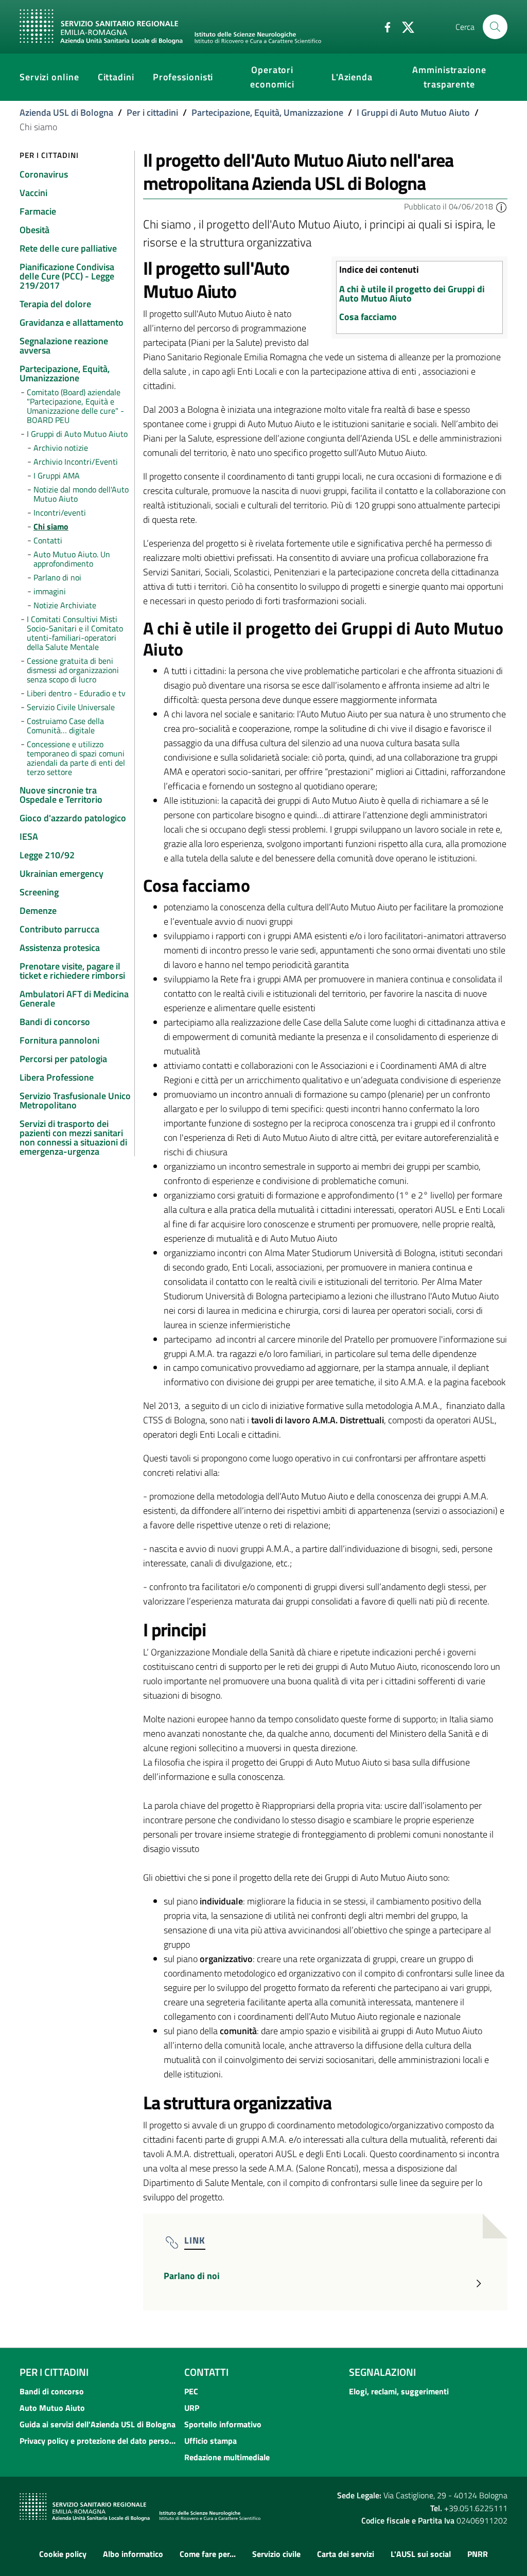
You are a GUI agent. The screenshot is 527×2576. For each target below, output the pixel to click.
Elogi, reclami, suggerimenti (399, 2391)
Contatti (206, 2372)
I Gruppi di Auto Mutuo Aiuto (413, 112)
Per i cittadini (152, 112)
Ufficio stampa (210, 2441)
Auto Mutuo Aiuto (52, 2408)
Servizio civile (276, 2554)
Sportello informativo (223, 2424)
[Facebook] (383, 26)
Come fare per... (208, 2554)
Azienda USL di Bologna (66, 112)
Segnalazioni (382, 2372)
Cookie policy (63, 2554)
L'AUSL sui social (421, 2554)
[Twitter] (404, 26)
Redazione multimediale (227, 2457)
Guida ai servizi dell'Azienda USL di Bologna (98, 2424)
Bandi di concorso (52, 2391)
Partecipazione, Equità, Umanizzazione (267, 112)
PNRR (478, 2554)
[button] (501, 206)
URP (192, 2408)
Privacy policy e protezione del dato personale (99, 2441)
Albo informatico (133, 2554)
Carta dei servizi (346, 2554)
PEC (191, 2391)
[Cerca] (495, 27)
